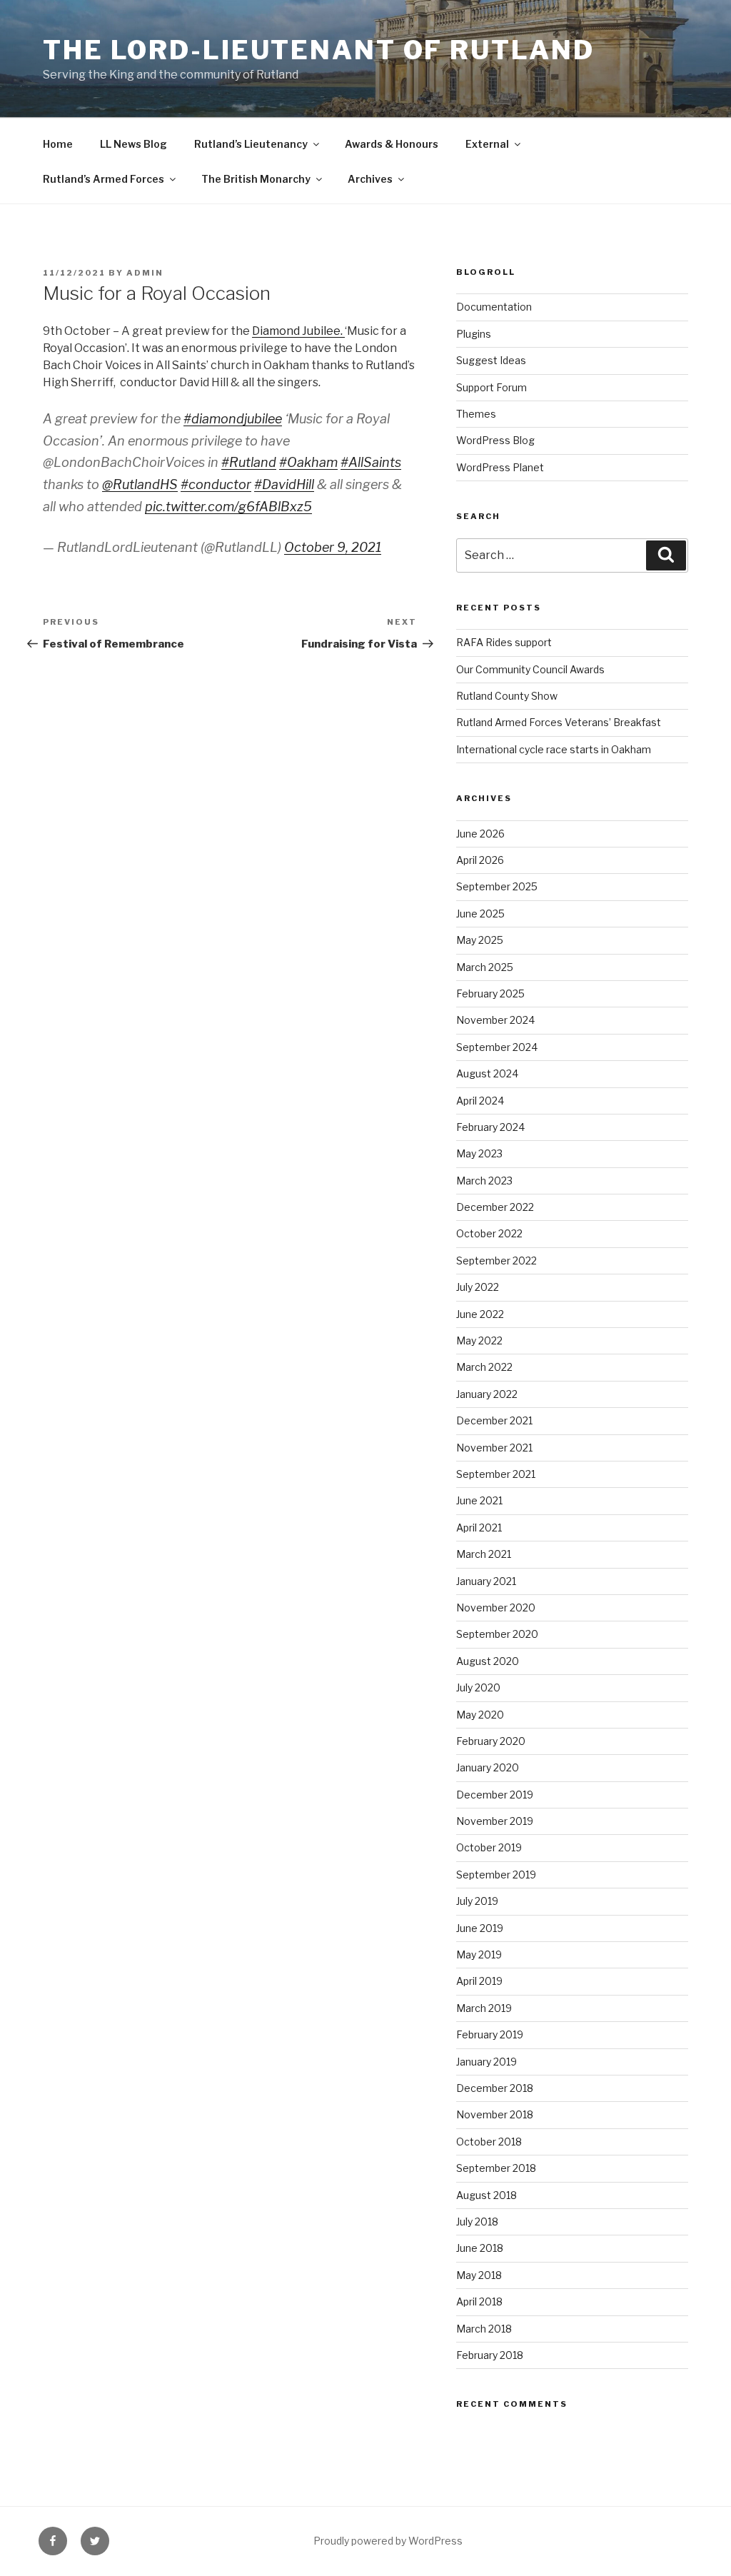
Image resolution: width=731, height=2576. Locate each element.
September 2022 (496, 1261)
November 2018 (495, 2114)
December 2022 (495, 1207)
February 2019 (490, 2034)
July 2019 (477, 1901)
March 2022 (484, 1367)
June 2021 (479, 1500)
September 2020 (497, 1634)
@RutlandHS (140, 484)
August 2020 (488, 1661)
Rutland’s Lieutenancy (251, 144)
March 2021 (484, 1554)
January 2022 (487, 1394)
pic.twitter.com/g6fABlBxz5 (228, 507)
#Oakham (308, 462)
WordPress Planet (500, 467)
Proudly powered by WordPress (388, 2541)
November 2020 (496, 1608)
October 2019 (489, 1847)
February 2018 (490, 2355)
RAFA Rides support (504, 642)
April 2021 (479, 1528)
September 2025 (497, 886)
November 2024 (495, 1020)
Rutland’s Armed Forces (104, 179)
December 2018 (495, 2088)
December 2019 (495, 1795)
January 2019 (487, 2062)
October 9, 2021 (333, 547)
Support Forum (491, 387)
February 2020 (491, 1741)
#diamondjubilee (233, 419)
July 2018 (477, 2222)
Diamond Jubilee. (298, 331)
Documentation (494, 307)
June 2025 (480, 914)
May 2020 (480, 1715)
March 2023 (484, 1181)
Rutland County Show (507, 696)
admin (145, 273)
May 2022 (479, 1340)
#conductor (216, 484)
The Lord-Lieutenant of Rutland (318, 50)
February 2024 (490, 1127)
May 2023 (479, 1153)
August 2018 (487, 2195)
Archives (370, 179)
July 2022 (478, 1287)
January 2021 (486, 1581)
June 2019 (480, 1928)
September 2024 (497, 1047)
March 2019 (484, 2008)
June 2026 (480, 834)
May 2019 (479, 1954)
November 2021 (494, 1448)
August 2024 (487, 1073)
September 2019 (496, 1875)
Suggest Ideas (491, 360)
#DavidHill (284, 484)
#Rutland (249, 462)
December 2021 (494, 1420)
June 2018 (480, 2248)
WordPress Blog (495, 440)
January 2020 (488, 1767)
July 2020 (478, 1687)
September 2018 (496, 2168)
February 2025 (490, 993)
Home (58, 144)
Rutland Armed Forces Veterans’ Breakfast (559, 722)
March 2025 (485, 967)
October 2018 (489, 2142)
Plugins (474, 334)
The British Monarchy (256, 179)
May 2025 (480, 940)
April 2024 (480, 1101)
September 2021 (496, 1474)
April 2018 (479, 2301)
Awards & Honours (392, 144)
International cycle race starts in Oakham (554, 749)
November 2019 (495, 1821)
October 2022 (489, 1233)
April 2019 (479, 1981)
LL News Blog (133, 144)
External (487, 144)
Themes (476, 414)
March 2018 (484, 2329)
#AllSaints (371, 462)
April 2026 (480, 860)
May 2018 (479, 2275)
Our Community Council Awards (530, 669)
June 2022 (480, 1314)
